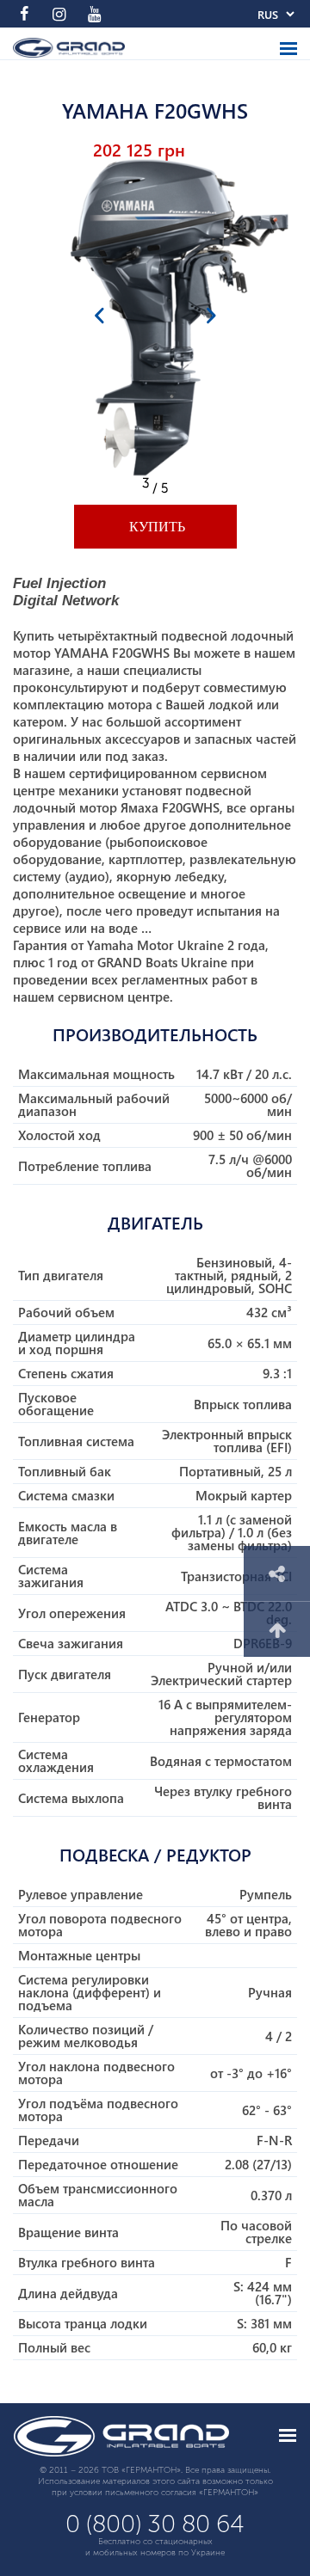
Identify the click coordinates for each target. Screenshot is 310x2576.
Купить (155, 527)
